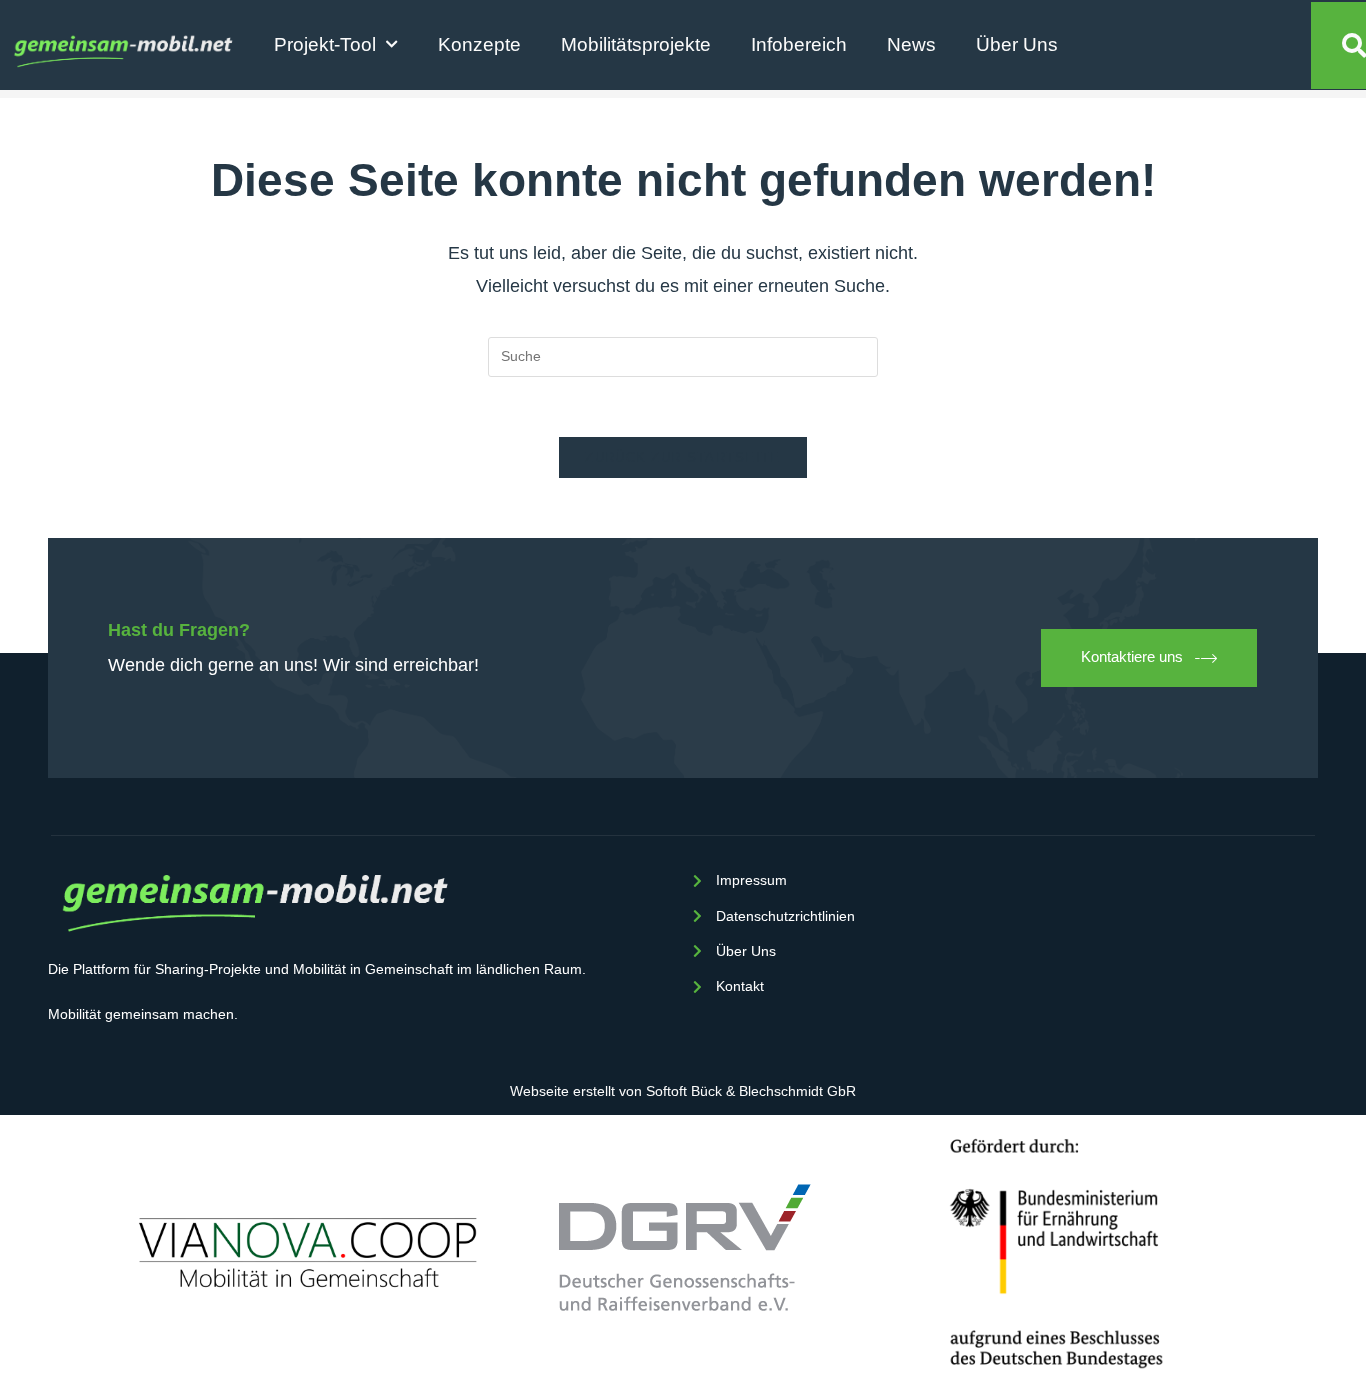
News (911, 44)
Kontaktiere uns (1132, 656)
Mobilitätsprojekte (636, 44)
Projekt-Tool (325, 44)
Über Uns (1017, 44)
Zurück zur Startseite (682, 457)
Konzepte (479, 44)
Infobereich (799, 44)
